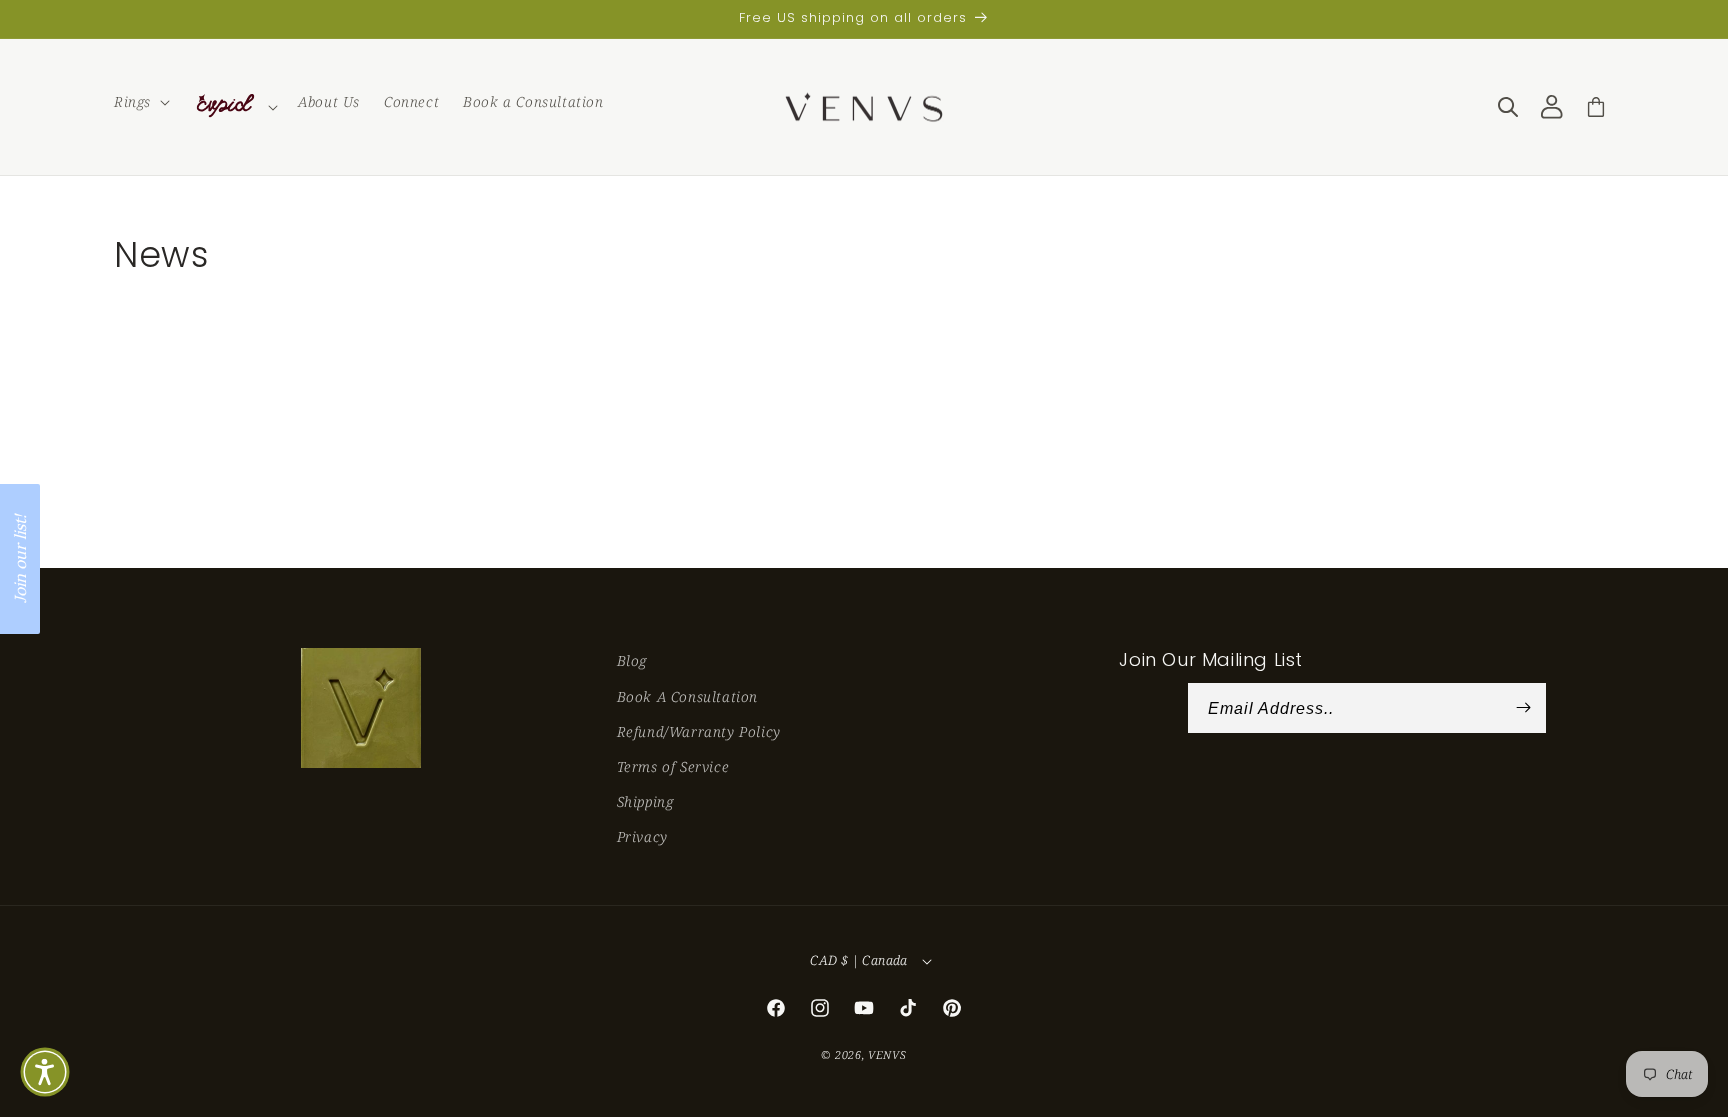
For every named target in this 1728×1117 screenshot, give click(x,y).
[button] (140, 102)
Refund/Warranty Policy (699, 731)
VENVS (887, 1054)
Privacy (642, 836)
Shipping (645, 801)
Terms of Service (673, 766)
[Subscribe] (1524, 708)
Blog (632, 660)
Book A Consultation (687, 696)
